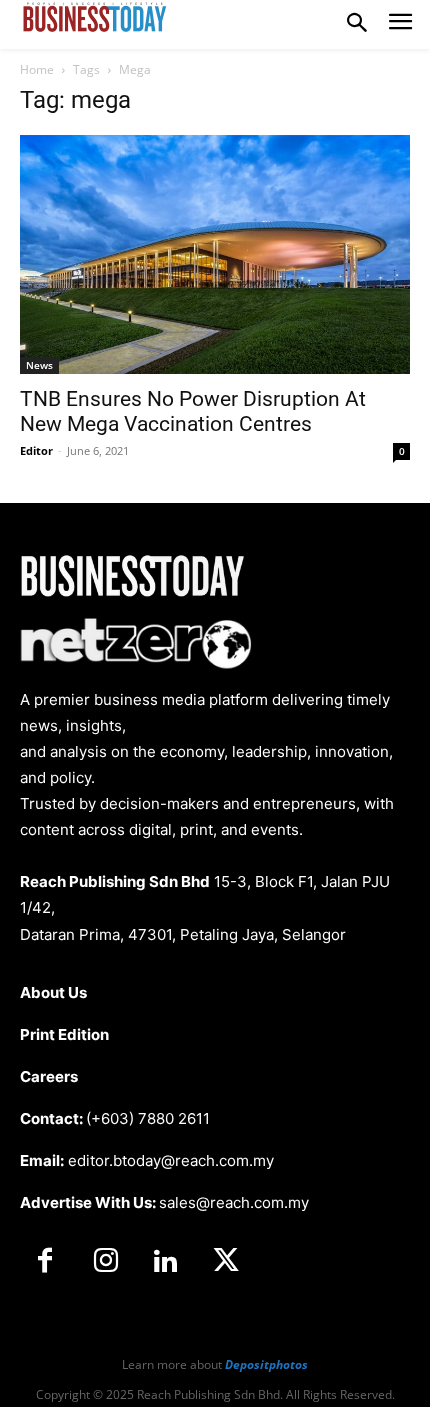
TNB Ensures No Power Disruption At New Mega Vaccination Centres (193, 411)
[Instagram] (105, 1262)
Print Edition (64, 1034)
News (39, 365)
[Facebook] (45, 1262)
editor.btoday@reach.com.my (171, 1160)
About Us (53, 992)
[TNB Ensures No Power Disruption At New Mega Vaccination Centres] (215, 254)
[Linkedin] (166, 1262)
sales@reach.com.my (234, 1202)
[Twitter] (226, 1262)
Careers (49, 1076)
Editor (36, 450)
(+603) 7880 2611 (148, 1118)
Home (37, 69)
